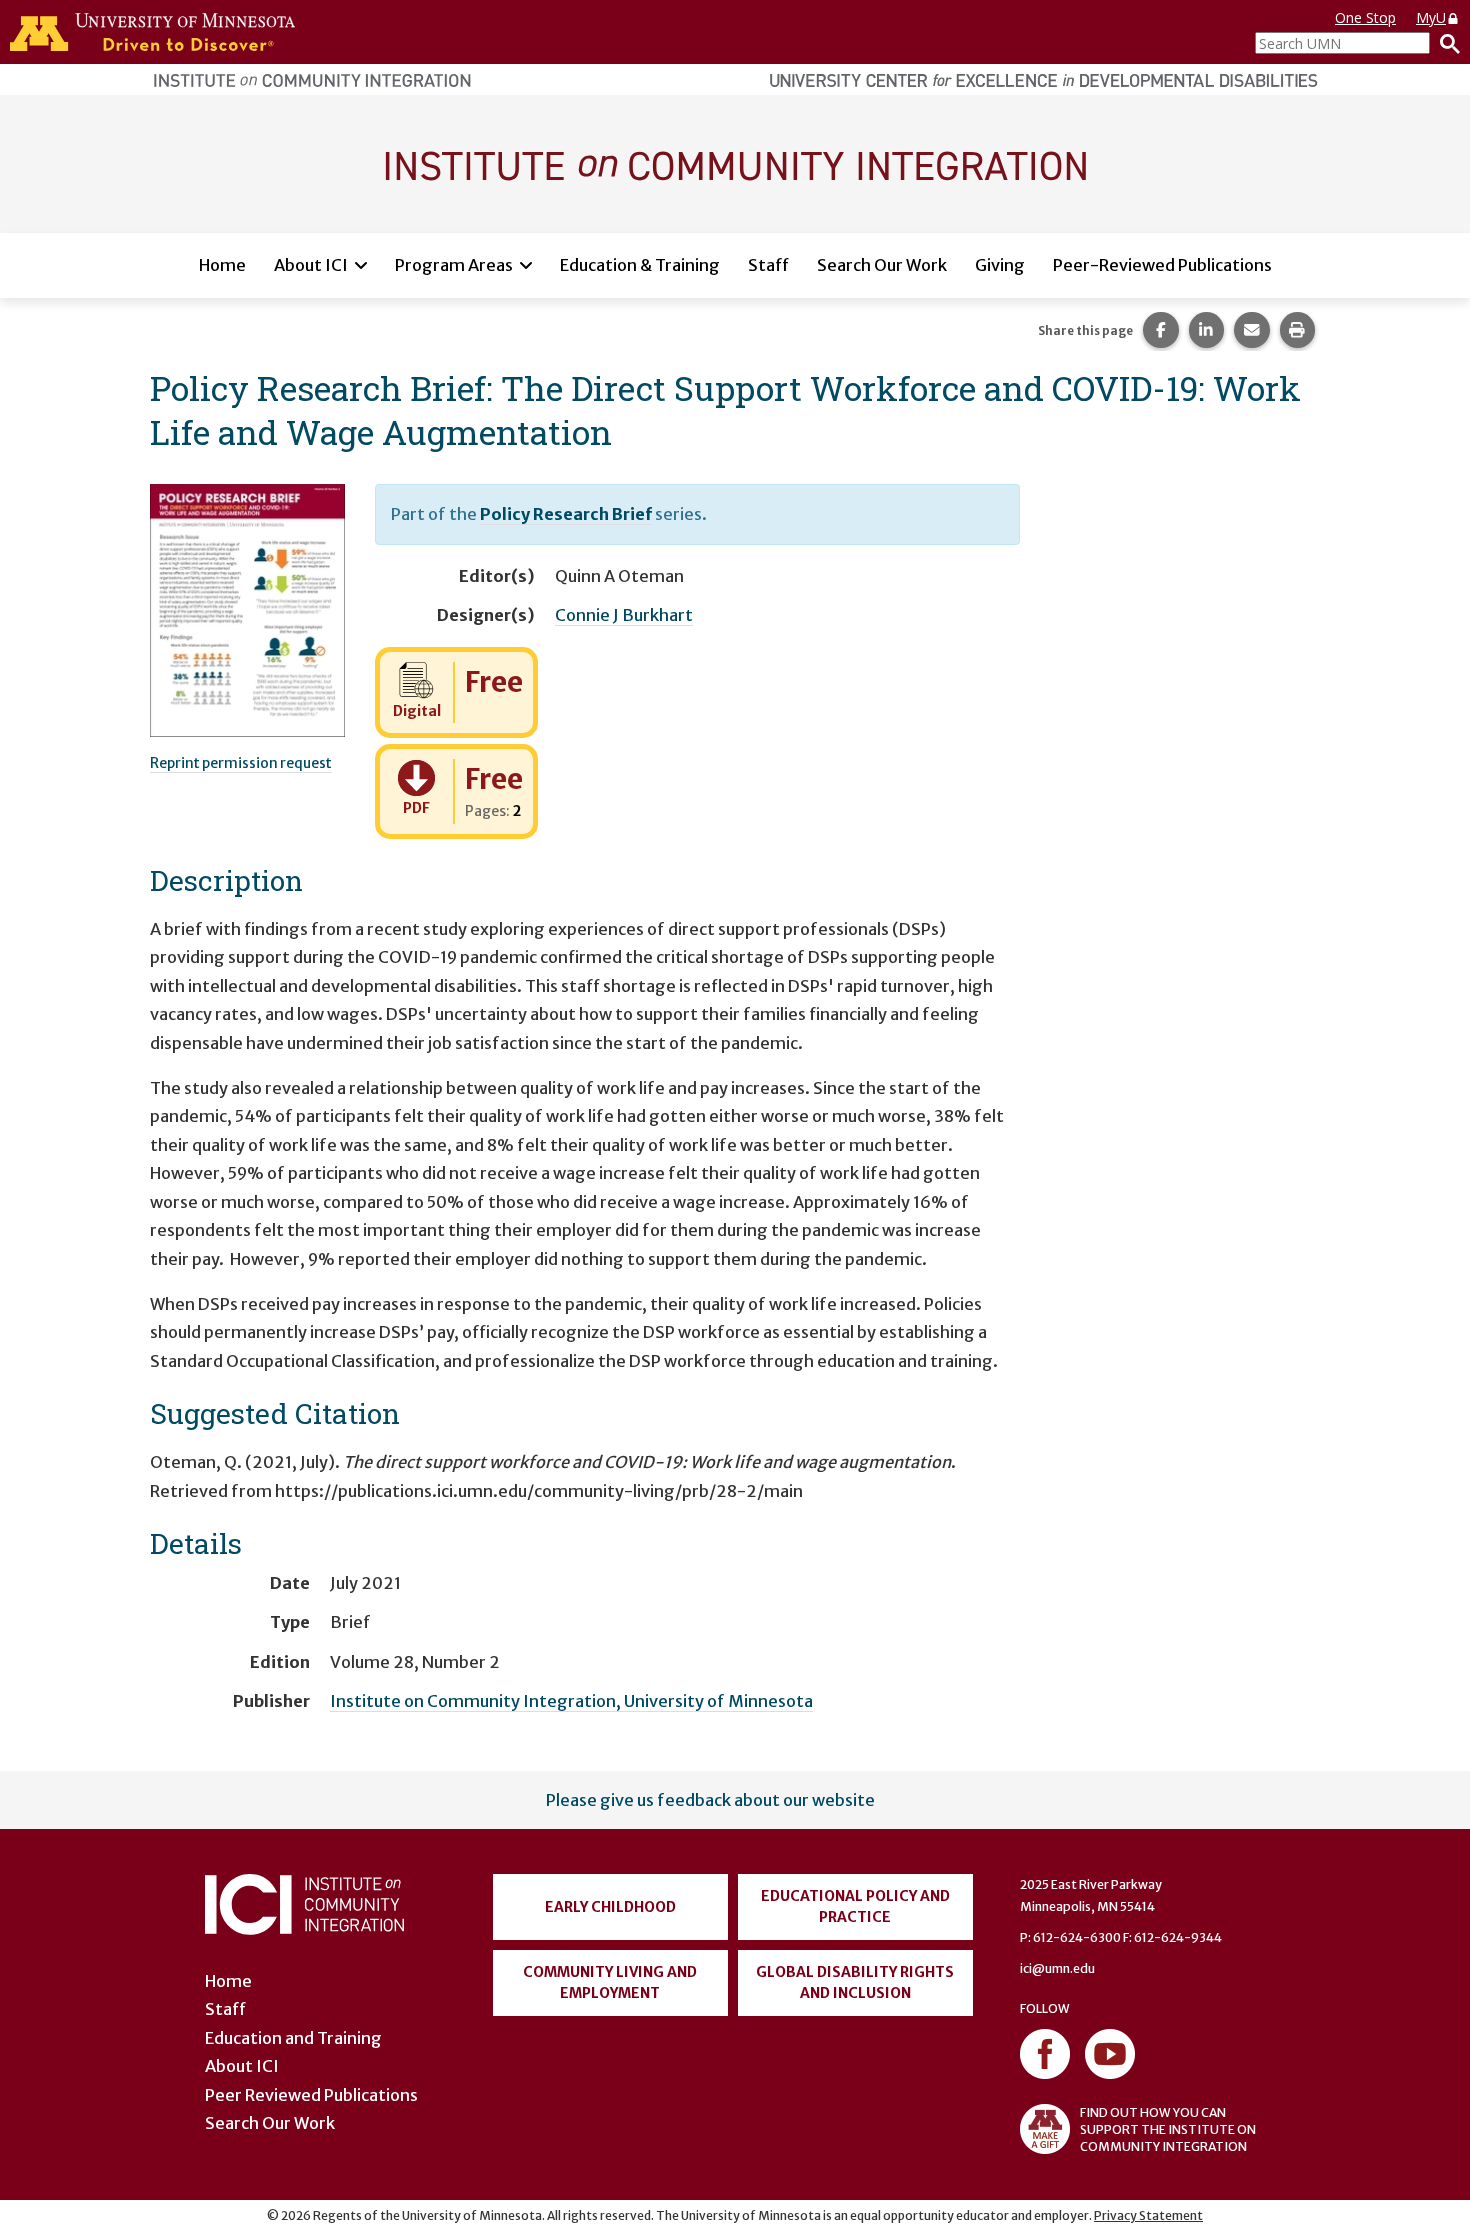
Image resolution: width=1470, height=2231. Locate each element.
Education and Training (293, 2038)
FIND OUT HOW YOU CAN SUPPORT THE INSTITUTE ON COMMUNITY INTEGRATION (1168, 2129)
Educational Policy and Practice (855, 1906)
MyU (1431, 17)
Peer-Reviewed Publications (1162, 265)
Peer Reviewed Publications (311, 2095)
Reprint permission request (241, 763)
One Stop (1365, 17)
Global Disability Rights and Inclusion (855, 1982)
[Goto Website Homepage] (735, 163)
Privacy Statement (1148, 2215)
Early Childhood (610, 1907)
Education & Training (640, 265)
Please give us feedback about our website (710, 1800)
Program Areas (454, 265)
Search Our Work (882, 265)
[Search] (1445, 43)
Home (222, 265)
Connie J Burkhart (624, 615)
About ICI (311, 265)
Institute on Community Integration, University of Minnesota (571, 1701)
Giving (1000, 265)
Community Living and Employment (610, 1982)
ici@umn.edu (1057, 1968)
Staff (768, 265)
